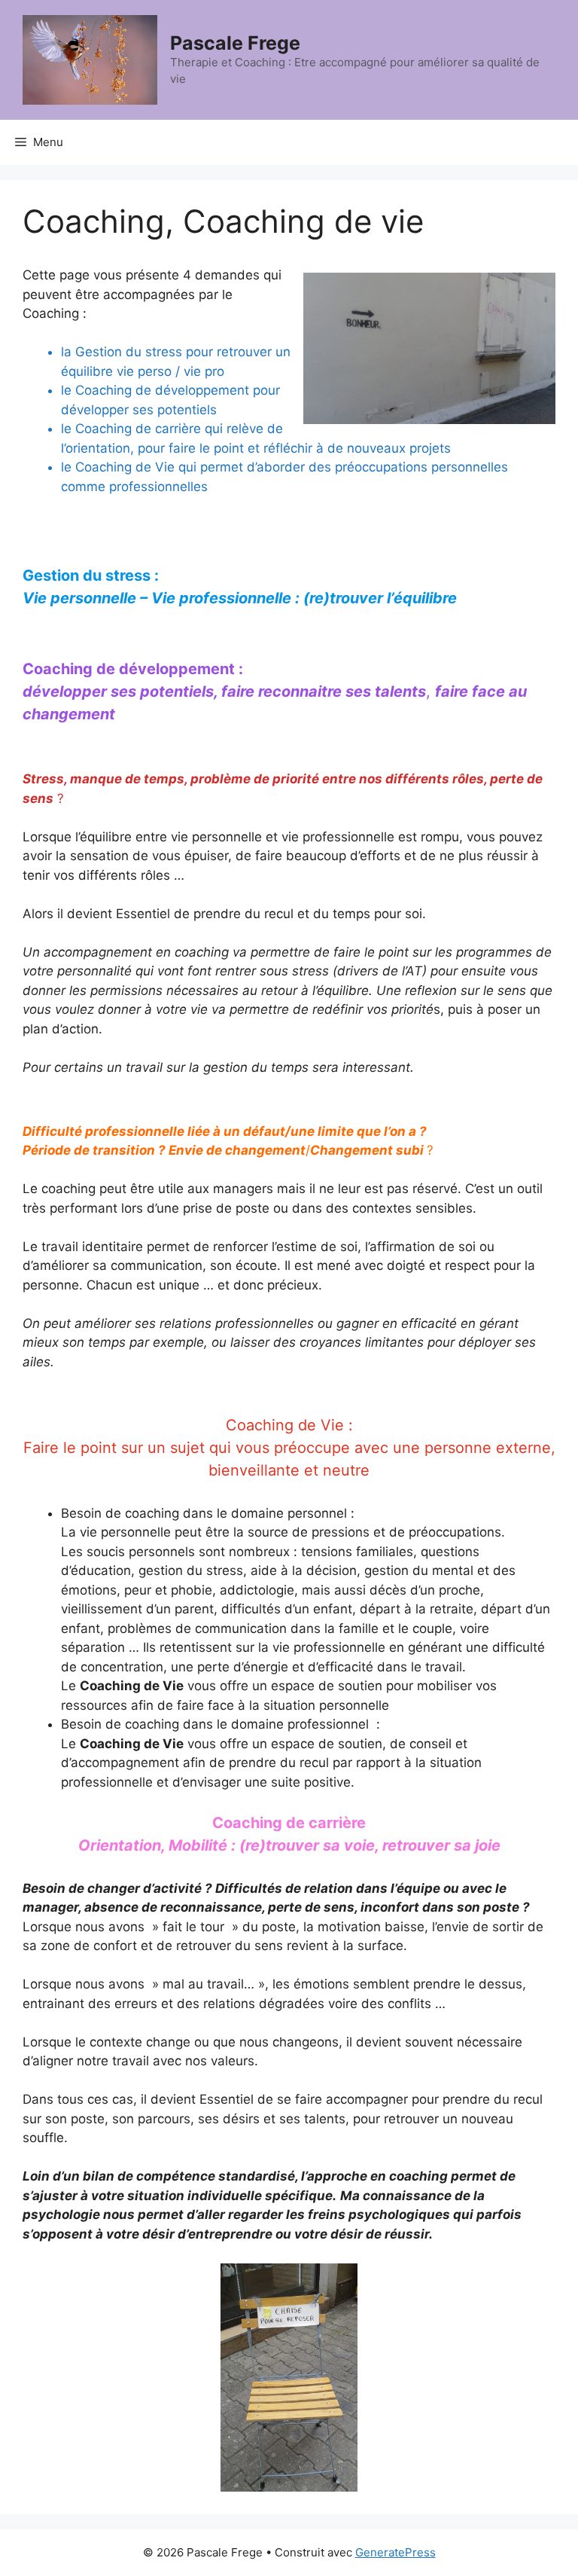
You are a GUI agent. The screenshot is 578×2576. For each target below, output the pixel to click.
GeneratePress (395, 2552)
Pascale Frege (235, 43)
